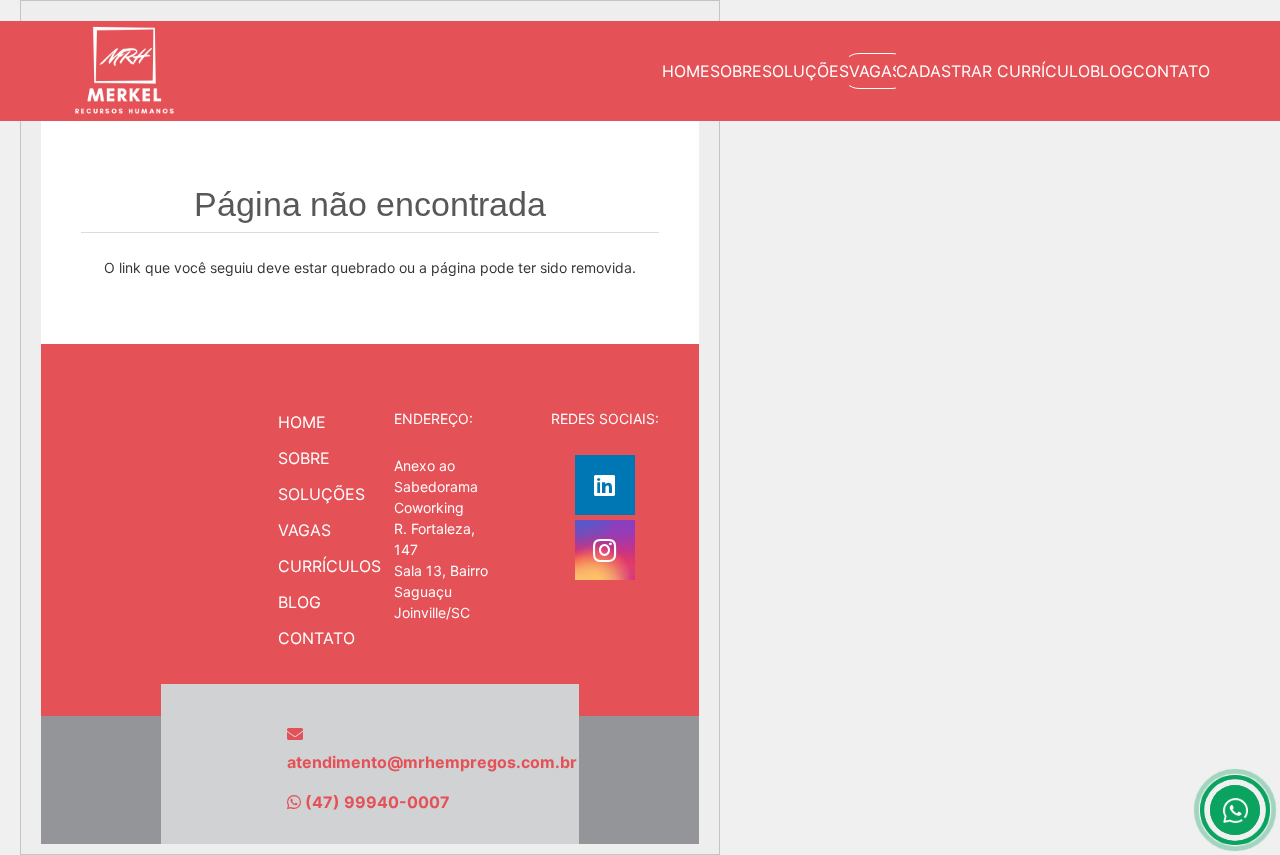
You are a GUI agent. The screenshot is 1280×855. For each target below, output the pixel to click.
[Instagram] (605, 550)
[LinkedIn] (605, 485)
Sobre (304, 458)
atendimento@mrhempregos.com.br (432, 762)
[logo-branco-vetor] (124, 71)
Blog (299, 602)
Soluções (321, 494)
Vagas (304, 530)
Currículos (329, 566)
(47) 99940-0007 (377, 802)
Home (302, 422)
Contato (316, 638)
